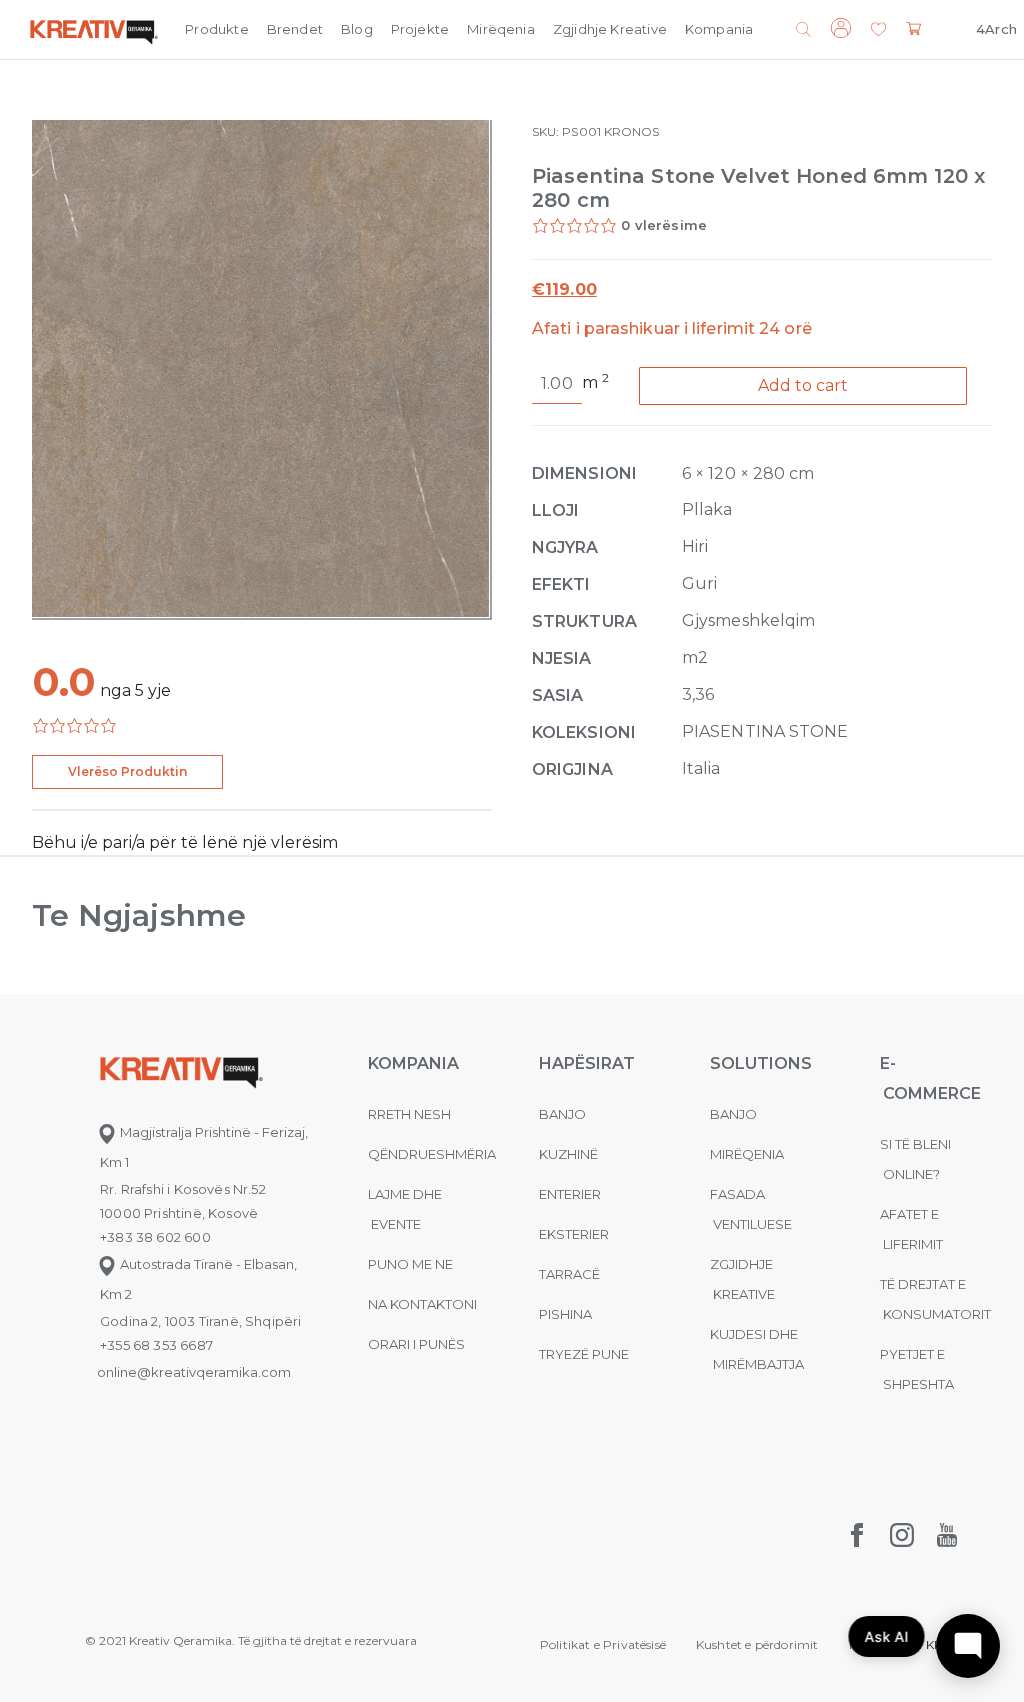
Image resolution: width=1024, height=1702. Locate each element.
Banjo (562, 1114)
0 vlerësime (664, 225)
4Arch (996, 29)
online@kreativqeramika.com (194, 1372)
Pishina (565, 1314)
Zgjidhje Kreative (610, 29)
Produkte (216, 29)
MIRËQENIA (747, 1154)
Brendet (295, 29)
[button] (878, 30)
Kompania (719, 29)
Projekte (420, 29)
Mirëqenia (501, 29)
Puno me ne (410, 1264)
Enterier (570, 1194)
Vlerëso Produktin (127, 771)
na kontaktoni (422, 1304)
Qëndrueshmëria (432, 1154)
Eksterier (574, 1234)
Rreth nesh (409, 1114)
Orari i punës (416, 1344)
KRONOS (631, 131)
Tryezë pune (584, 1354)
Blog (357, 29)
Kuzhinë (568, 1154)
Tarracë (569, 1274)
